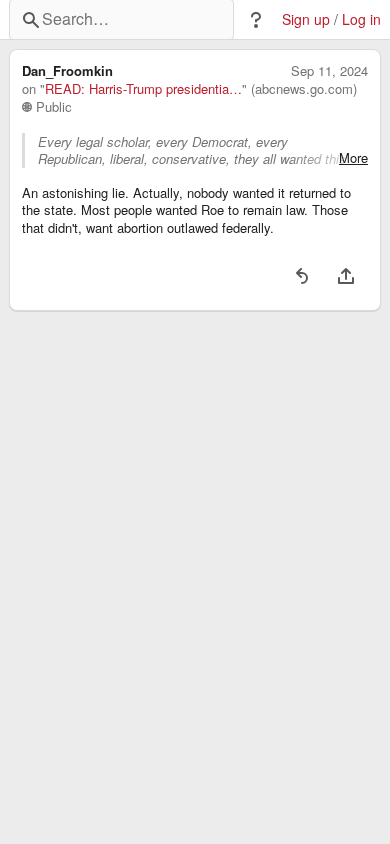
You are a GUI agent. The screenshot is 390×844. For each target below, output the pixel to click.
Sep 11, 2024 (329, 71)
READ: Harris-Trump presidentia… (143, 89)
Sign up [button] (306, 19)
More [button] (353, 158)
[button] (256, 20)
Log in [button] (361, 19)
